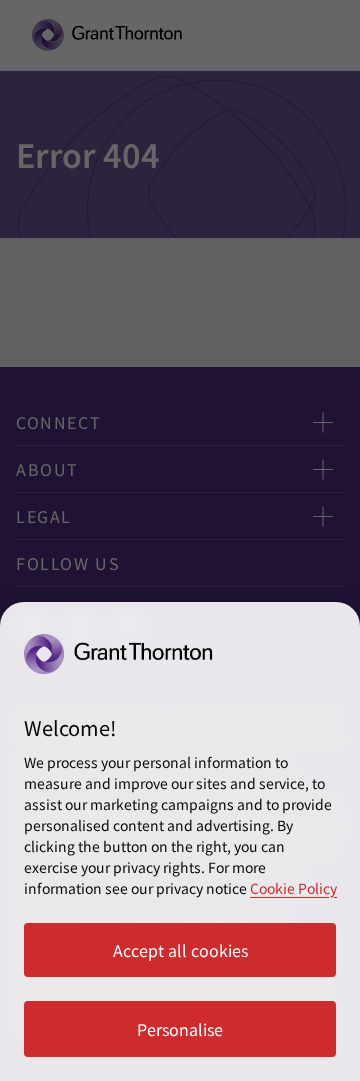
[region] (180, 841)
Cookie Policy (293, 888)
